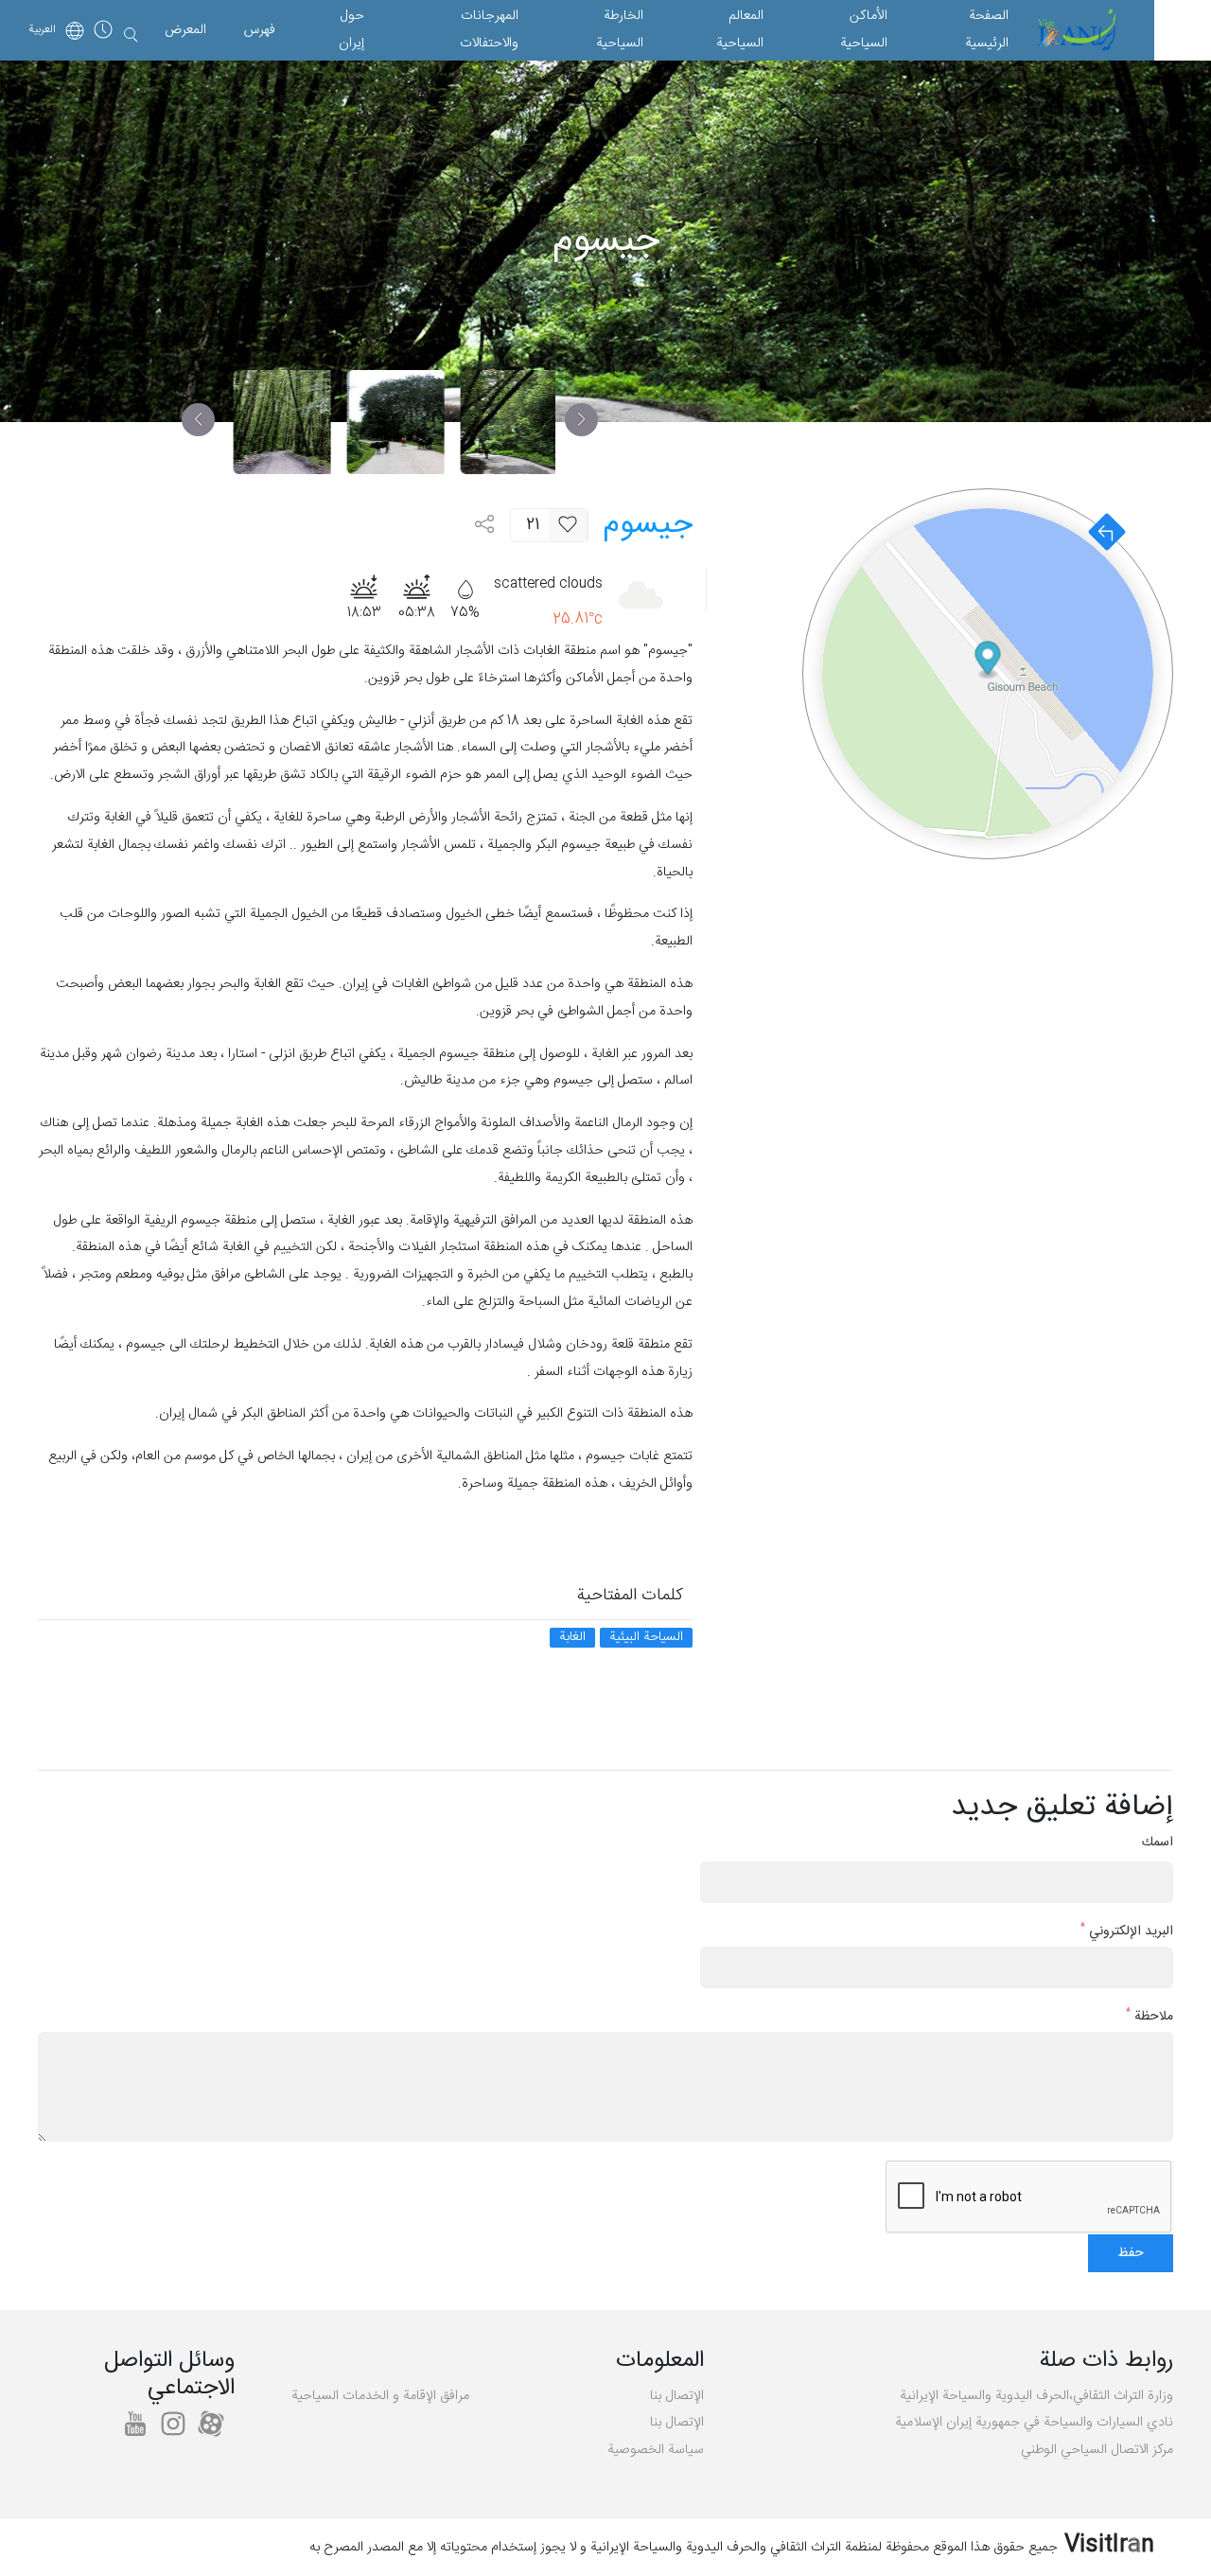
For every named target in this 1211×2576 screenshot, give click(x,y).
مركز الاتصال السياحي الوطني (1097, 2450)
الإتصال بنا (677, 2396)
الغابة (572, 1638)
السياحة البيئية (646, 1638)
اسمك (1158, 1843)
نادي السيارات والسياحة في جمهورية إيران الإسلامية (1034, 2423)
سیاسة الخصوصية (656, 2450)
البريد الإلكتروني (1127, 1932)
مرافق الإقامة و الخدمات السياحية (380, 2396)
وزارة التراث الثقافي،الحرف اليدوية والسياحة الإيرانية (1036, 2396)
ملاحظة (1150, 2017)
